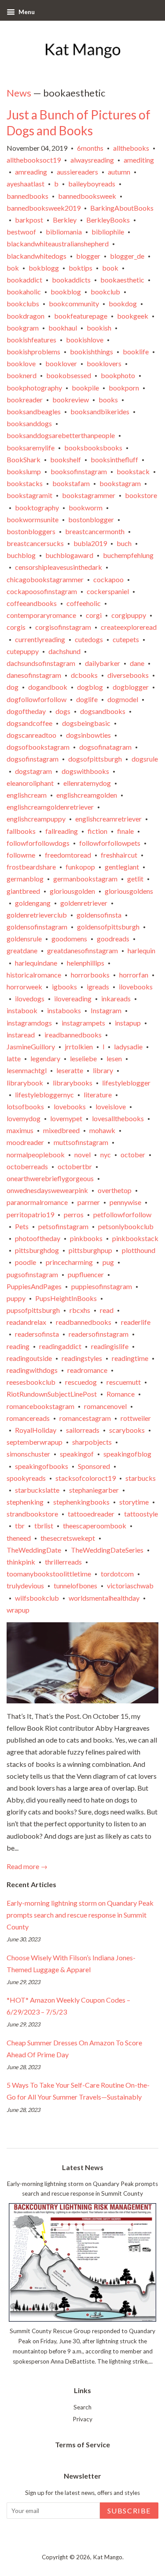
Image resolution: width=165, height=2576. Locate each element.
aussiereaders (77, 172)
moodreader (25, 1142)
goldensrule (24, 939)
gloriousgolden (72, 891)
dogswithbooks (85, 771)
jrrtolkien (79, 1046)
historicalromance (34, 975)
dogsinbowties (88, 735)
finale (125, 831)
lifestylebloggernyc (44, 1095)
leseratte (70, 1070)
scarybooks (127, 1430)
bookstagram (120, 483)
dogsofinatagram (105, 747)
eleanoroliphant (30, 783)
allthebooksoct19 (34, 160)
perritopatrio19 (30, 1214)
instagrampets (83, 1023)
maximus (20, 1130)
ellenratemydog (87, 783)
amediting (139, 160)
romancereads (28, 1418)
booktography (37, 507)
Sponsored (94, 1466)
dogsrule (145, 759)
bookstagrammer (89, 495)
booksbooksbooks (93, 448)
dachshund (64, 651)
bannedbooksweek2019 (44, 208)
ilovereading (73, 998)
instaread (21, 1035)
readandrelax (26, 1322)
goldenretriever (84, 903)
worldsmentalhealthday (104, 1598)
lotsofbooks (25, 1106)
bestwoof (21, 232)
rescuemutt (124, 1382)
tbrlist (44, 1526)
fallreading (62, 831)
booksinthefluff (114, 459)
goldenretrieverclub (37, 915)
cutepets (126, 639)
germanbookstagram (85, 879)
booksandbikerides (100, 411)
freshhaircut (119, 855)
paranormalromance (37, 1202)
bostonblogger (91, 519)
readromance (87, 1370)
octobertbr (75, 1166)
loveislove (111, 1106)
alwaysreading (92, 160)
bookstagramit (29, 495)
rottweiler (136, 1418)
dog (13, 687)
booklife (136, 351)
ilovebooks (136, 987)
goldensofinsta (99, 915)
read (107, 1310)
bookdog (123, 303)
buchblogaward (69, 555)
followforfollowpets (110, 843)
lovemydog (24, 1118)
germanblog (25, 879)
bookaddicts (71, 280)
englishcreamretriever (108, 819)
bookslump (24, 471)
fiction (97, 831)
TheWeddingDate (34, 1550)
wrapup (18, 1610)
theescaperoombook (95, 1526)
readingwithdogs (32, 1370)
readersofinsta (37, 1334)
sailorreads (83, 1430)
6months (90, 148)
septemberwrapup (35, 1442)
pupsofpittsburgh (33, 1310)
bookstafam (71, 483)
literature (98, 1095)
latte (14, 1058)
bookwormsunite (33, 519)
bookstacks (25, 483)
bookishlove (85, 340)
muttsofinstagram (81, 1142)
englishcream (27, 795)
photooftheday (38, 1238)
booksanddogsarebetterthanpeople (61, 435)
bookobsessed (69, 375)
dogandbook (48, 687)
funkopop (80, 867)
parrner (89, 1202)
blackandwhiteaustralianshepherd (58, 243)
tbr (20, 1526)
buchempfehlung (128, 555)
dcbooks (84, 675)
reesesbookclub (31, 1382)
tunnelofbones (75, 1585)
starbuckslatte (37, 1490)
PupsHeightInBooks (66, 1298)
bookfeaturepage (81, 316)
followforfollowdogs (38, 843)
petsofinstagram (63, 1226)
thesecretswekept (68, 1538)
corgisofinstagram (63, 627)
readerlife (136, 1322)
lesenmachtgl (27, 1070)
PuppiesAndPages (34, 1286)
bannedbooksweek (87, 196)
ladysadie (128, 1046)
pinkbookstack (135, 1238)
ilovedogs (30, 998)
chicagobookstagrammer (45, 579)
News (19, 93)
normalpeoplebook (36, 1154)
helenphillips (86, 963)
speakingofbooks (42, 1466)
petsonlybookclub (126, 1226)
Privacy (82, 2419)
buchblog (21, 555)
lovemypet (66, 1118)
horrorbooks (90, 975)
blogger (88, 256)
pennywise (125, 1202)
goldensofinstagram (37, 927)
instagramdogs (29, 1023)
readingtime (130, 1358)
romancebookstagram (40, 1406)
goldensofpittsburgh (108, 927)
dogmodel (123, 699)
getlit (135, 879)
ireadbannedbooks (73, 1035)
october (133, 1154)
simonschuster (28, 1454)
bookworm (86, 507)
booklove (21, 363)
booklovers (104, 363)
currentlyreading (40, 639)
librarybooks (73, 1083)
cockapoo (108, 579)
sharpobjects (92, 1442)
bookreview (71, 400)
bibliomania (64, 232)
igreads (98, 987)
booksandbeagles (34, 411)
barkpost (29, 220)
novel (82, 1154)
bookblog (66, 292)
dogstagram (33, 771)
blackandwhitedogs (37, 256)
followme (21, 855)
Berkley (65, 220)
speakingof (77, 1454)
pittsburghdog (37, 1250)
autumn (119, 172)
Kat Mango (108, 2557)
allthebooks (131, 148)
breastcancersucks (35, 543)
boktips (81, 268)
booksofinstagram (79, 471)
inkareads (116, 998)
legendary (45, 1058)
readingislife (110, 1346)
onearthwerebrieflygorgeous (50, 1178)
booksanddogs (29, 423)
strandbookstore (32, 1514)
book (110, 268)
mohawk (102, 1130)
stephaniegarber (94, 1490)
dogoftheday (26, 711)
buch (124, 543)
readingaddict (60, 1346)
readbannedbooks (84, 1322)
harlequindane (36, 963)
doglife (87, 699)
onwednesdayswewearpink (47, 1190)
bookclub (105, 292)
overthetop (115, 1190)
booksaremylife (31, 448)
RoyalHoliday (36, 1430)
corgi (94, 615)
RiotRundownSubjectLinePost (52, 1394)
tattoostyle (141, 1514)
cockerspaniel (108, 591)
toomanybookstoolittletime (49, 1574)
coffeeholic (84, 603)
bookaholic (24, 292)
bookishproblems (33, 351)
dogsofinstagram (33, 759)
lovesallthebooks (118, 1118)
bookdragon (26, 316)
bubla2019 (90, 543)
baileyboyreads (92, 184)
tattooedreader (91, 1514)
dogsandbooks (103, 711)
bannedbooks (27, 196)
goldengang (33, 903)
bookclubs (23, 303)
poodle (26, 1262)
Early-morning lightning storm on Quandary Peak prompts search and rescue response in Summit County (80, 1915)
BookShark (24, 459)
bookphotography (34, 388)
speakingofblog (127, 1454)
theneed (19, 1538)
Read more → (27, 1866)
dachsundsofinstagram (41, 663)
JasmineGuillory (31, 1046)
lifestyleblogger (126, 1083)
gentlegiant (122, 867)
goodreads (113, 939)
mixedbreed (61, 1130)
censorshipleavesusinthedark (59, 567)
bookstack (133, 471)
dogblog (90, 687)
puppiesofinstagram (102, 1286)
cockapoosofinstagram (42, 591)
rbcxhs (80, 1310)
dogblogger (131, 687)
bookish (99, 328)
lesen (114, 1058)
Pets (22, 1226)
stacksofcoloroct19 (86, 1478)
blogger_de (127, 256)
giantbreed (23, 891)
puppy (16, 1298)
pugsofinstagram (32, 1274)
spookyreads (26, 1478)
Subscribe (129, 2511)
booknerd (22, 375)
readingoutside (29, 1358)
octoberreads (27, 1166)
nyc (106, 1154)
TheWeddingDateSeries (107, 1550)
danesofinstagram (34, 675)
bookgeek (133, 316)
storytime (134, 1502)
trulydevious (25, 1585)
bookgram (23, 328)
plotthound (139, 1250)
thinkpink (21, 1562)
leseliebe (83, 1058)
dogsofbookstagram (38, 747)
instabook (22, 1010)
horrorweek (24, 987)
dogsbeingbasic (86, 723)
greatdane (22, 950)
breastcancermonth (95, 531)
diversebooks (128, 675)
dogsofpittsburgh (95, 759)
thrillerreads (63, 1562)
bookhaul (63, 328)
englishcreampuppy (36, 819)
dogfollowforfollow (37, 699)
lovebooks (70, 1106)
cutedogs (89, 639)
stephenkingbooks (81, 1502)
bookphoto (118, 375)
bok (13, 268)
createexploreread (129, 627)
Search (82, 2407)
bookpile (85, 388)
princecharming (69, 1262)
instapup (128, 1023)
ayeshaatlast (26, 184)
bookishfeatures (31, 340)
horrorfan (134, 975)
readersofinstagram (99, 1334)
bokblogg (44, 268)
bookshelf (66, 459)
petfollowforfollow (122, 1214)
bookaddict (24, 280)
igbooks (64, 987)
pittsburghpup (90, 1250)
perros (74, 1214)
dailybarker (103, 663)
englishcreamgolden (87, 795)
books (108, 400)
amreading (31, 172)
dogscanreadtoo (31, 735)
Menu (26, 12)
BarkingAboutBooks (122, 208)
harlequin (141, 950)
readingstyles (82, 1358)
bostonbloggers (31, 531)
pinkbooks (86, 1238)
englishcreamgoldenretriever (50, 807)
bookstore (141, 495)
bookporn (124, 388)
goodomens (69, 939)
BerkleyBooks (108, 220)
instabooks (64, 1010)
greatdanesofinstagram (82, 950)
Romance (121, 1394)
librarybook (25, 1083)
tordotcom (117, 1574)
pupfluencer (86, 1274)
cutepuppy (23, 651)
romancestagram (85, 1418)
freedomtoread (68, 855)
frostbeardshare (31, 867)
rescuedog (81, 1382)
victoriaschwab (130, 1585)
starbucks (141, 1478)
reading (18, 1346)
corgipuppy (129, 615)
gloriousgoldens (129, 891)
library (103, 1070)
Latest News (83, 2167)
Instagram (106, 1010)
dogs (63, 711)
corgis (16, 627)
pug (108, 1262)
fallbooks (21, 831)
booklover (61, 363)
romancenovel (105, 1406)
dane (137, 663)
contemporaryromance (41, 615)
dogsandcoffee (29, 723)
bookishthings (92, 351)
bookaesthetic (122, 280)
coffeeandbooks (32, 603)
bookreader (25, 400)
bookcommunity (74, 303)
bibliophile (108, 232)
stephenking (25, 1502)
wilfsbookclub (37, 1598)
